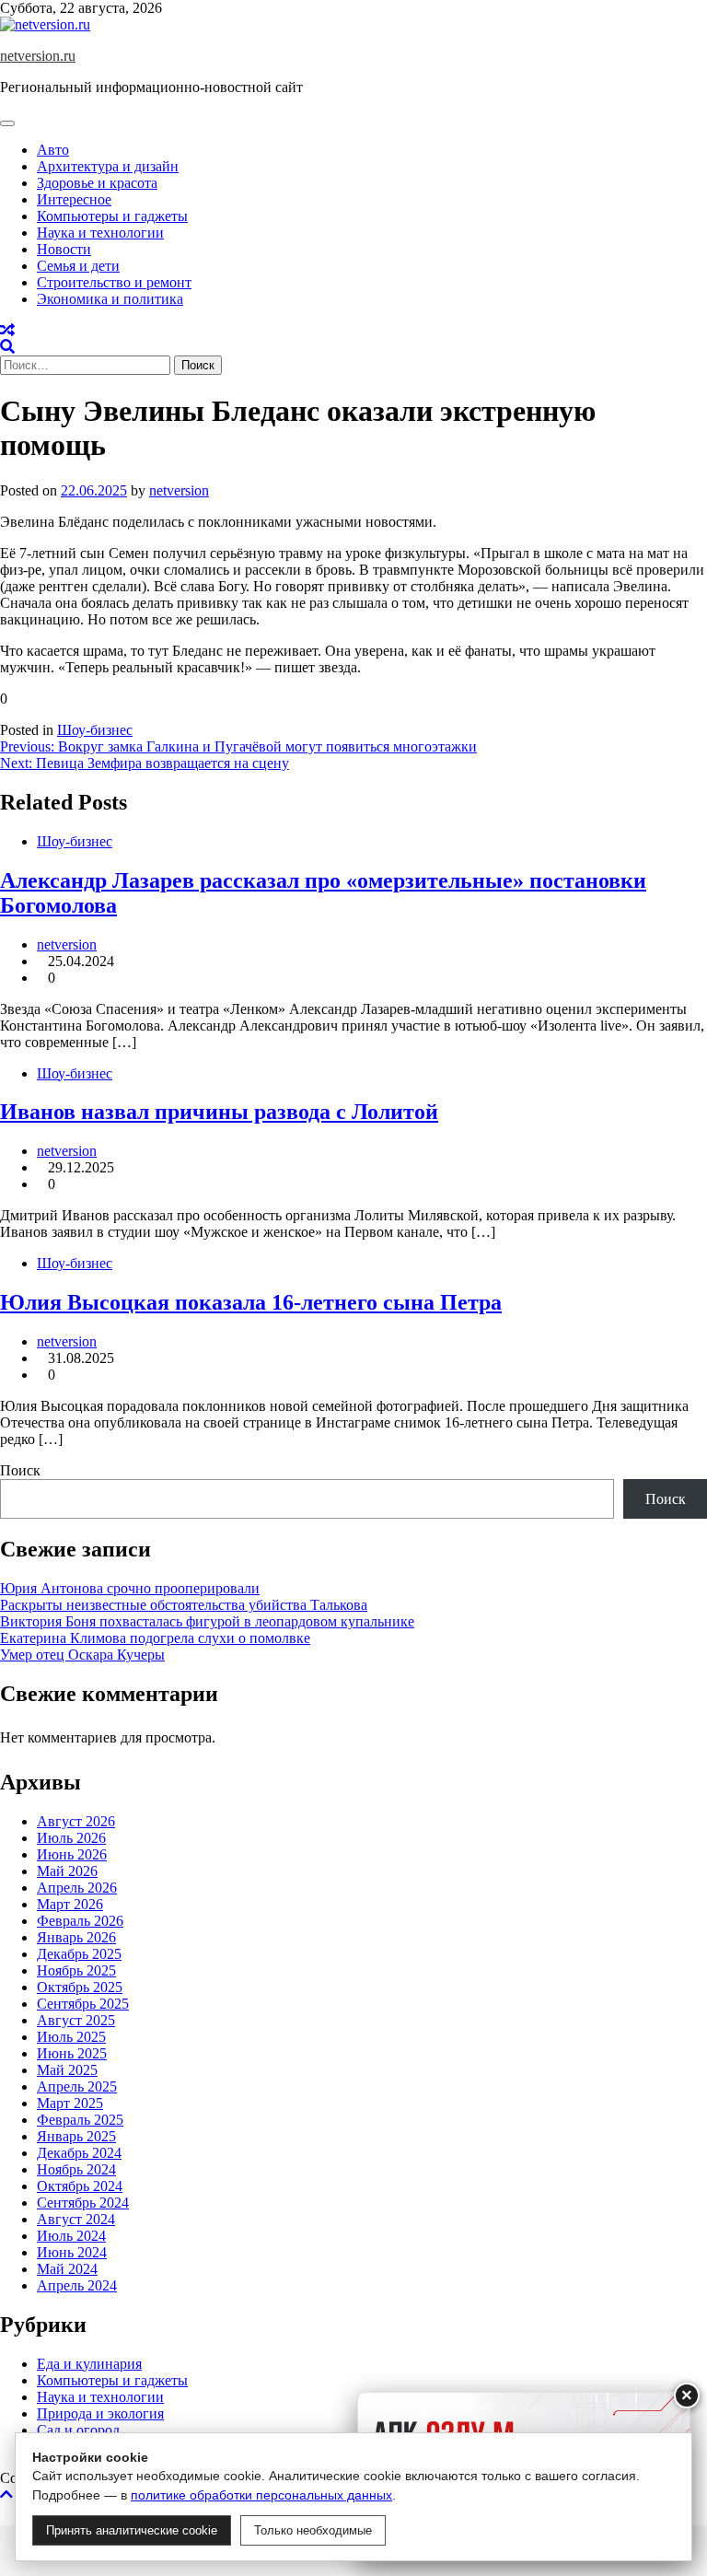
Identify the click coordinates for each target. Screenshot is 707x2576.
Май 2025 (67, 2070)
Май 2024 (67, 2269)
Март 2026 (70, 1904)
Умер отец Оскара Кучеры (82, 1655)
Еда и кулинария (89, 2364)
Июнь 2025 (72, 2053)
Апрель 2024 (77, 2285)
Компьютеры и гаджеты (112, 216)
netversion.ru (38, 56)
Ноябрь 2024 (76, 2169)
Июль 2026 (71, 1838)
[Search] (7, 347)
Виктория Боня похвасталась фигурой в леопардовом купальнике (207, 1621)
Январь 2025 (76, 2136)
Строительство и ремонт (114, 282)
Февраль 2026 (80, 1921)
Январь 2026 (76, 1937)
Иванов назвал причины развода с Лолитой (219, 1112)
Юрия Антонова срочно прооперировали (130, 1588)
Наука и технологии (100, 233)
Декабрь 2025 (79, 1954)
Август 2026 (76, 1821)
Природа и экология (100, 2413)
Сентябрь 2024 (83, 2203)
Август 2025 (76, 2020)
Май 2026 (67, 1871)
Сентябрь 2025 (83, 2004)
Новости (64, 249)
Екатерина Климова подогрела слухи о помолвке (155, 1638)
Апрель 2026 (77, 1888)
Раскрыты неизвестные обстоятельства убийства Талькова (184, 1605)
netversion (179, 490)
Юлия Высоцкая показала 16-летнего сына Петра (251, 1302)
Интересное (74, 199)
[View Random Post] (7, 330)
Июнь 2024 (72, 2252)
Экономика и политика (110, 299)
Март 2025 (70, 2103)
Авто (53, 150)
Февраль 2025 (80, 2120)
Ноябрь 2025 (76, 1970)
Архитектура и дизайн (108, 166)
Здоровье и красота (97, 183)
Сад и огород (78, 2430)
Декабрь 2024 (79, 2153)
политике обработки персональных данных (261, 2495)
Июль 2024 (71, 2236)
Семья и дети (78, 266)
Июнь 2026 (72, 1854)
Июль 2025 (71, 2037)
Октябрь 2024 (80, 2186)
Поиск (20, 1470)
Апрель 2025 (77, 2086)
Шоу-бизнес (95, 730)
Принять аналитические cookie (132, 2530)
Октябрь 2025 (80, 1987)
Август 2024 (76, 2219)
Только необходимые (313, 2530)
